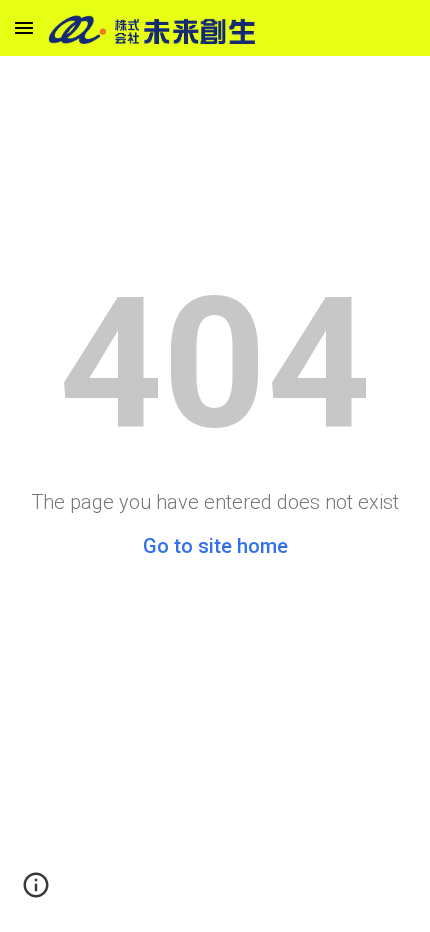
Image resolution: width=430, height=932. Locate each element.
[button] (24, 27)
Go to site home (215, 546)
